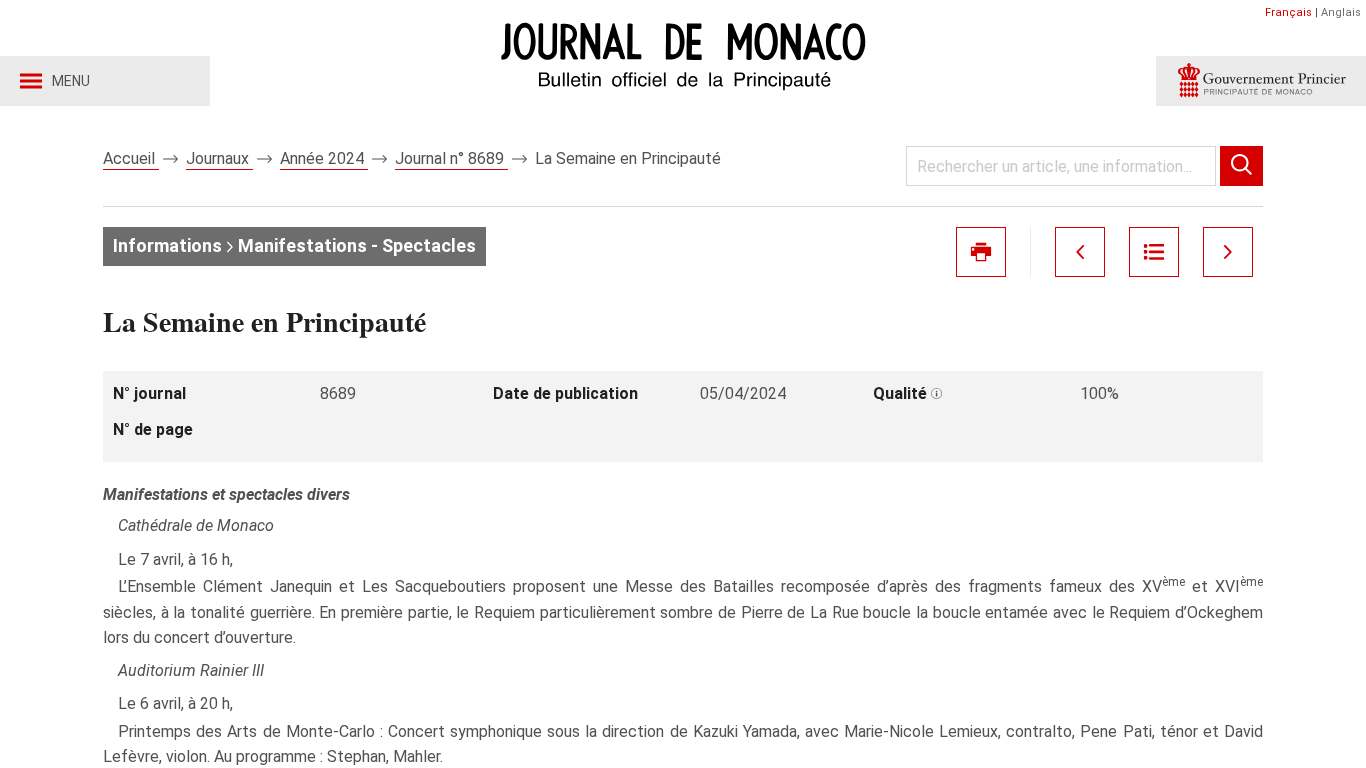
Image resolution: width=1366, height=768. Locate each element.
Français (1288, 12)
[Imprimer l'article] (981, 252)
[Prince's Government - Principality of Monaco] (1261, 81)
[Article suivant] (1228, 252)
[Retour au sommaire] (1154, 252)
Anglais (1341, 12)
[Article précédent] (1080, 252)
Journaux (219, 158)
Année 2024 (324, 158)
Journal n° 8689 (451, 158)
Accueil (131, 158)
